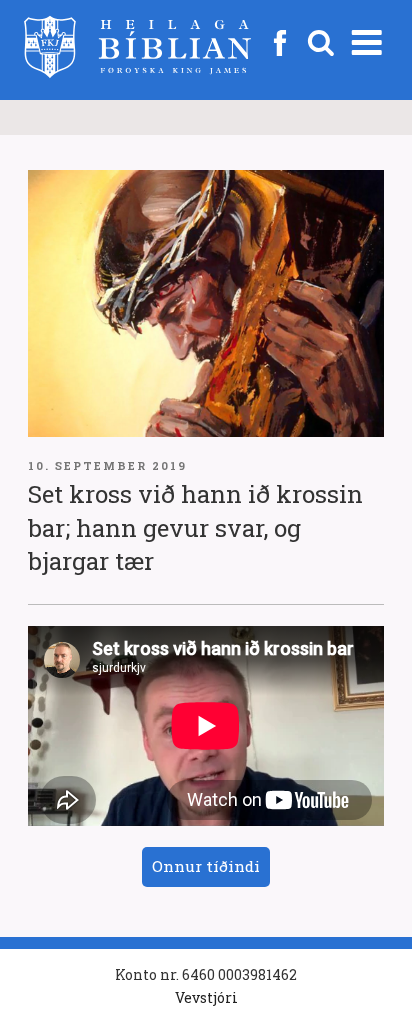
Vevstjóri (206, 997)
